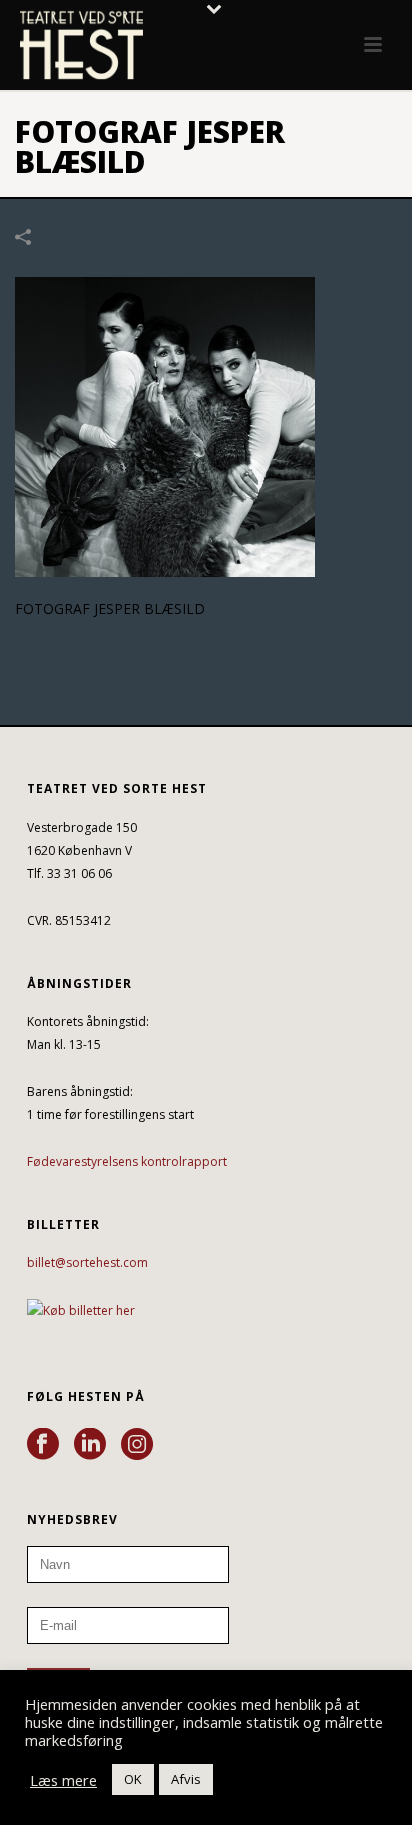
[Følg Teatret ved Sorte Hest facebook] (43, 1445)
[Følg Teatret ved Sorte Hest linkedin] (90, 1445)
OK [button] (133, 1779)
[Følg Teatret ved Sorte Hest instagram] (137, 1445)
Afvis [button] (186, 1779)
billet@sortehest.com (87, 1262)
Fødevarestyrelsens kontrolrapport (127, 1161)
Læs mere (63, 1780)
